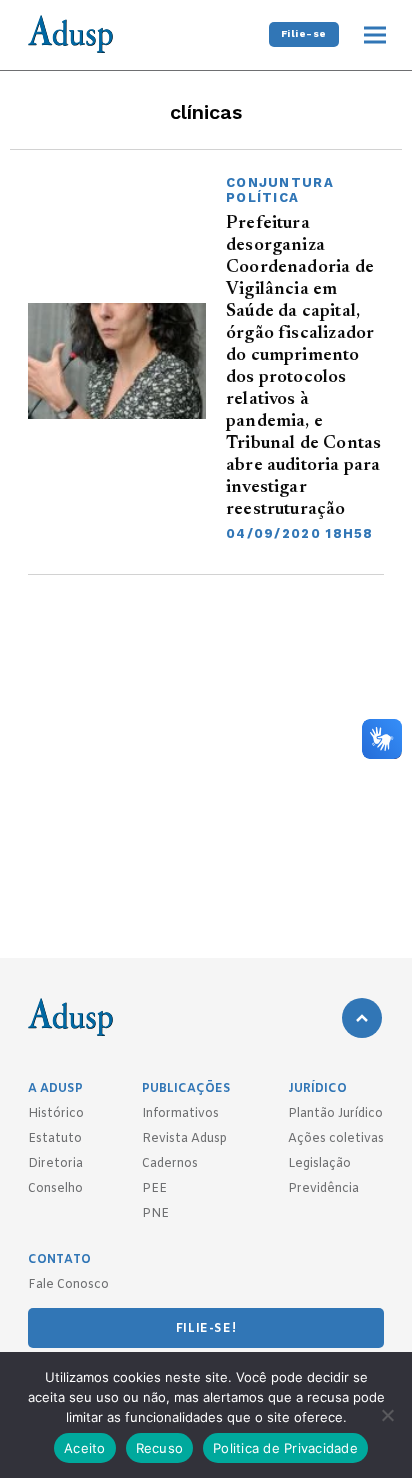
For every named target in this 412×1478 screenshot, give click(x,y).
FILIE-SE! (206, 1329)
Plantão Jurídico (335, 1114)
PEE (154, 1189)
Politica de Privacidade (285, 1448)
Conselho (55, 1189)
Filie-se (304, 33)
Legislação (319, 1164)
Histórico (56, 1114)
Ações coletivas (336, 1139)
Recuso (160, 1448)
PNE (155, 1214)
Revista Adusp (184, 1139)
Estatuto (55, 1139)
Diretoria (55, 1164)
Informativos (180, 1114)
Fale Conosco (68, 1285)
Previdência (323, 1189)
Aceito (85, 1448)
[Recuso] (387, 1415)
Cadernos (170, 1164)
